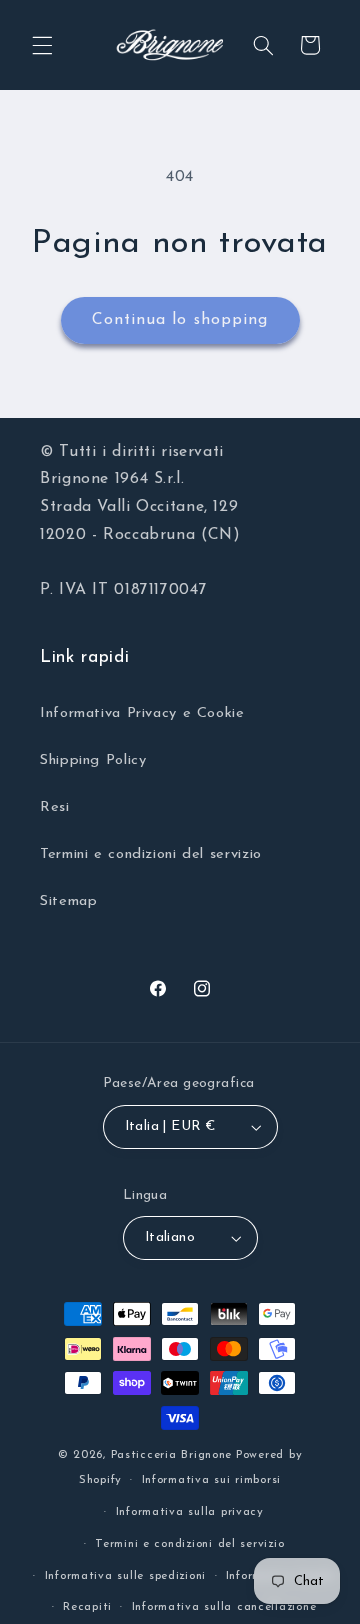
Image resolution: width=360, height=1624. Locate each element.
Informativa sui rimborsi (212, 1480)
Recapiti (87, 1607)
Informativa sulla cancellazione (224, 1607)
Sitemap (68, 901)
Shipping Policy (93, 760)
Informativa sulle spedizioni (126, 1576)
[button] (42, 45)
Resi (55, 807)
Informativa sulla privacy (190, 1512)
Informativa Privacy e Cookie (142, 713)
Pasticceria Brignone (172, 1455)
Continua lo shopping (180, 320)
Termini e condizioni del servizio (151, 854)
